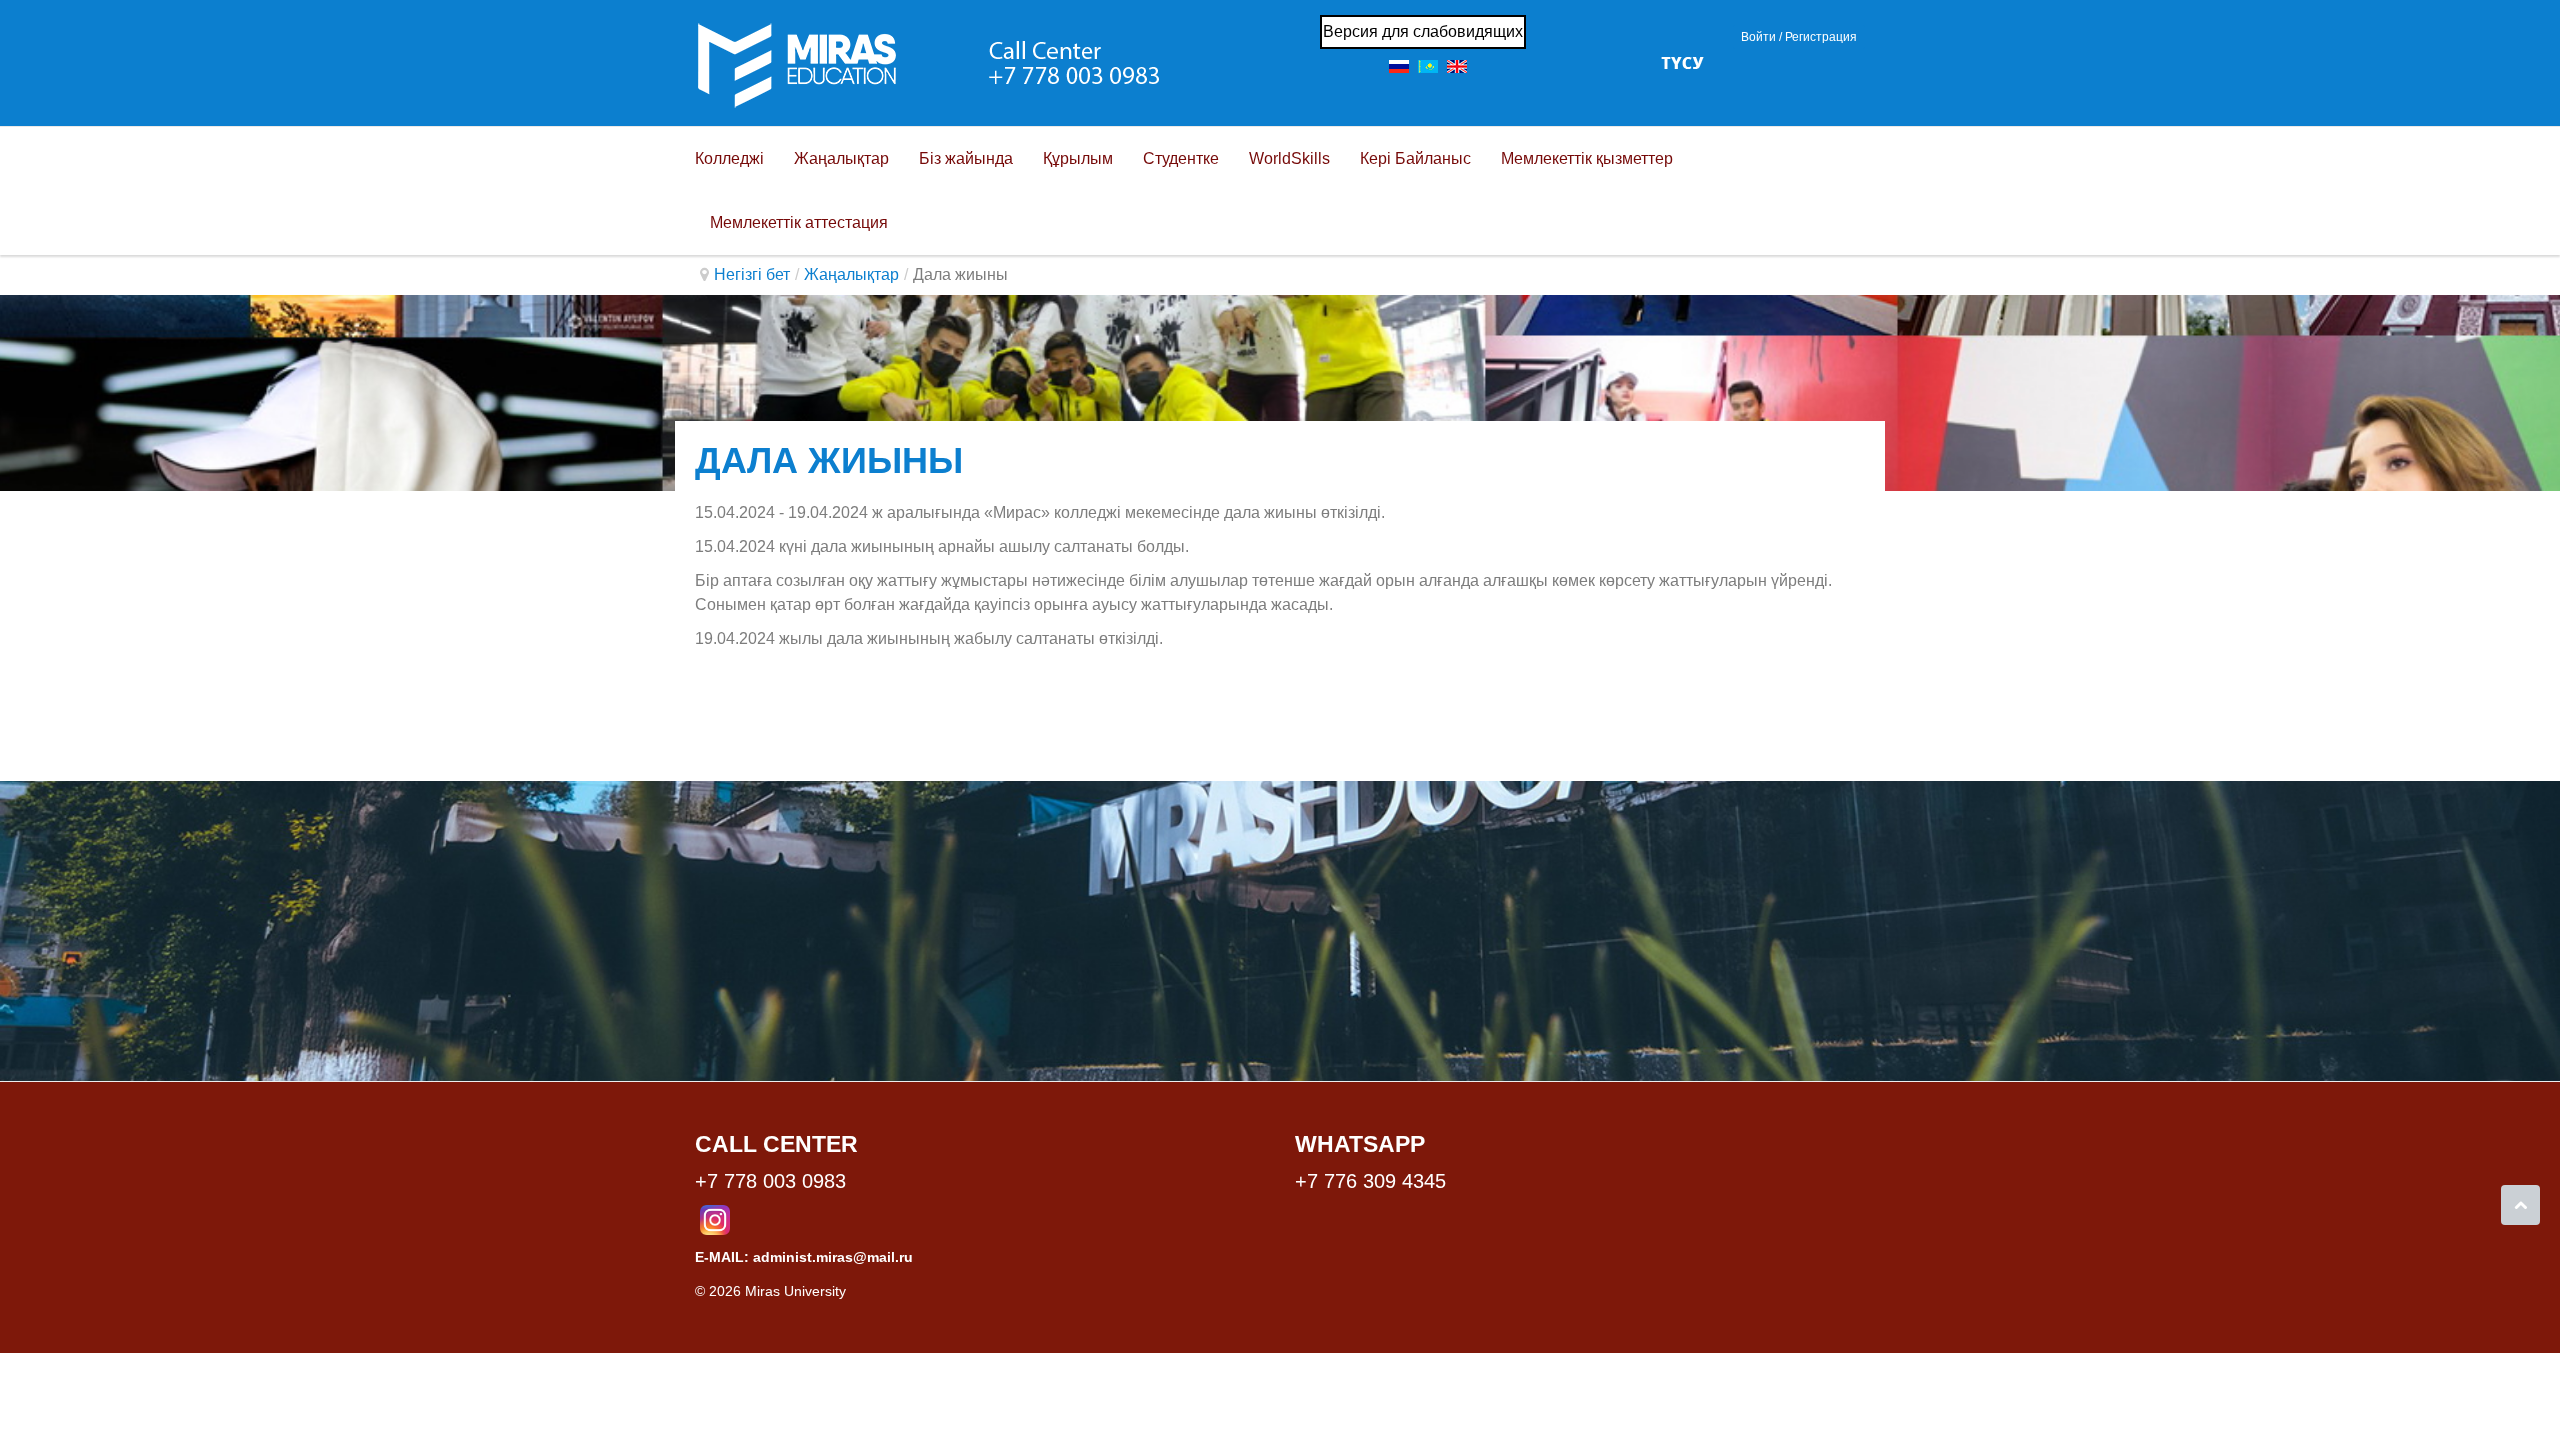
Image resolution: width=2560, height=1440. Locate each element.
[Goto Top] (2520, 1205)
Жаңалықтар (851, 274)
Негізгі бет (752, 274)
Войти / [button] (1761, 37)
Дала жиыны (829, 460)
